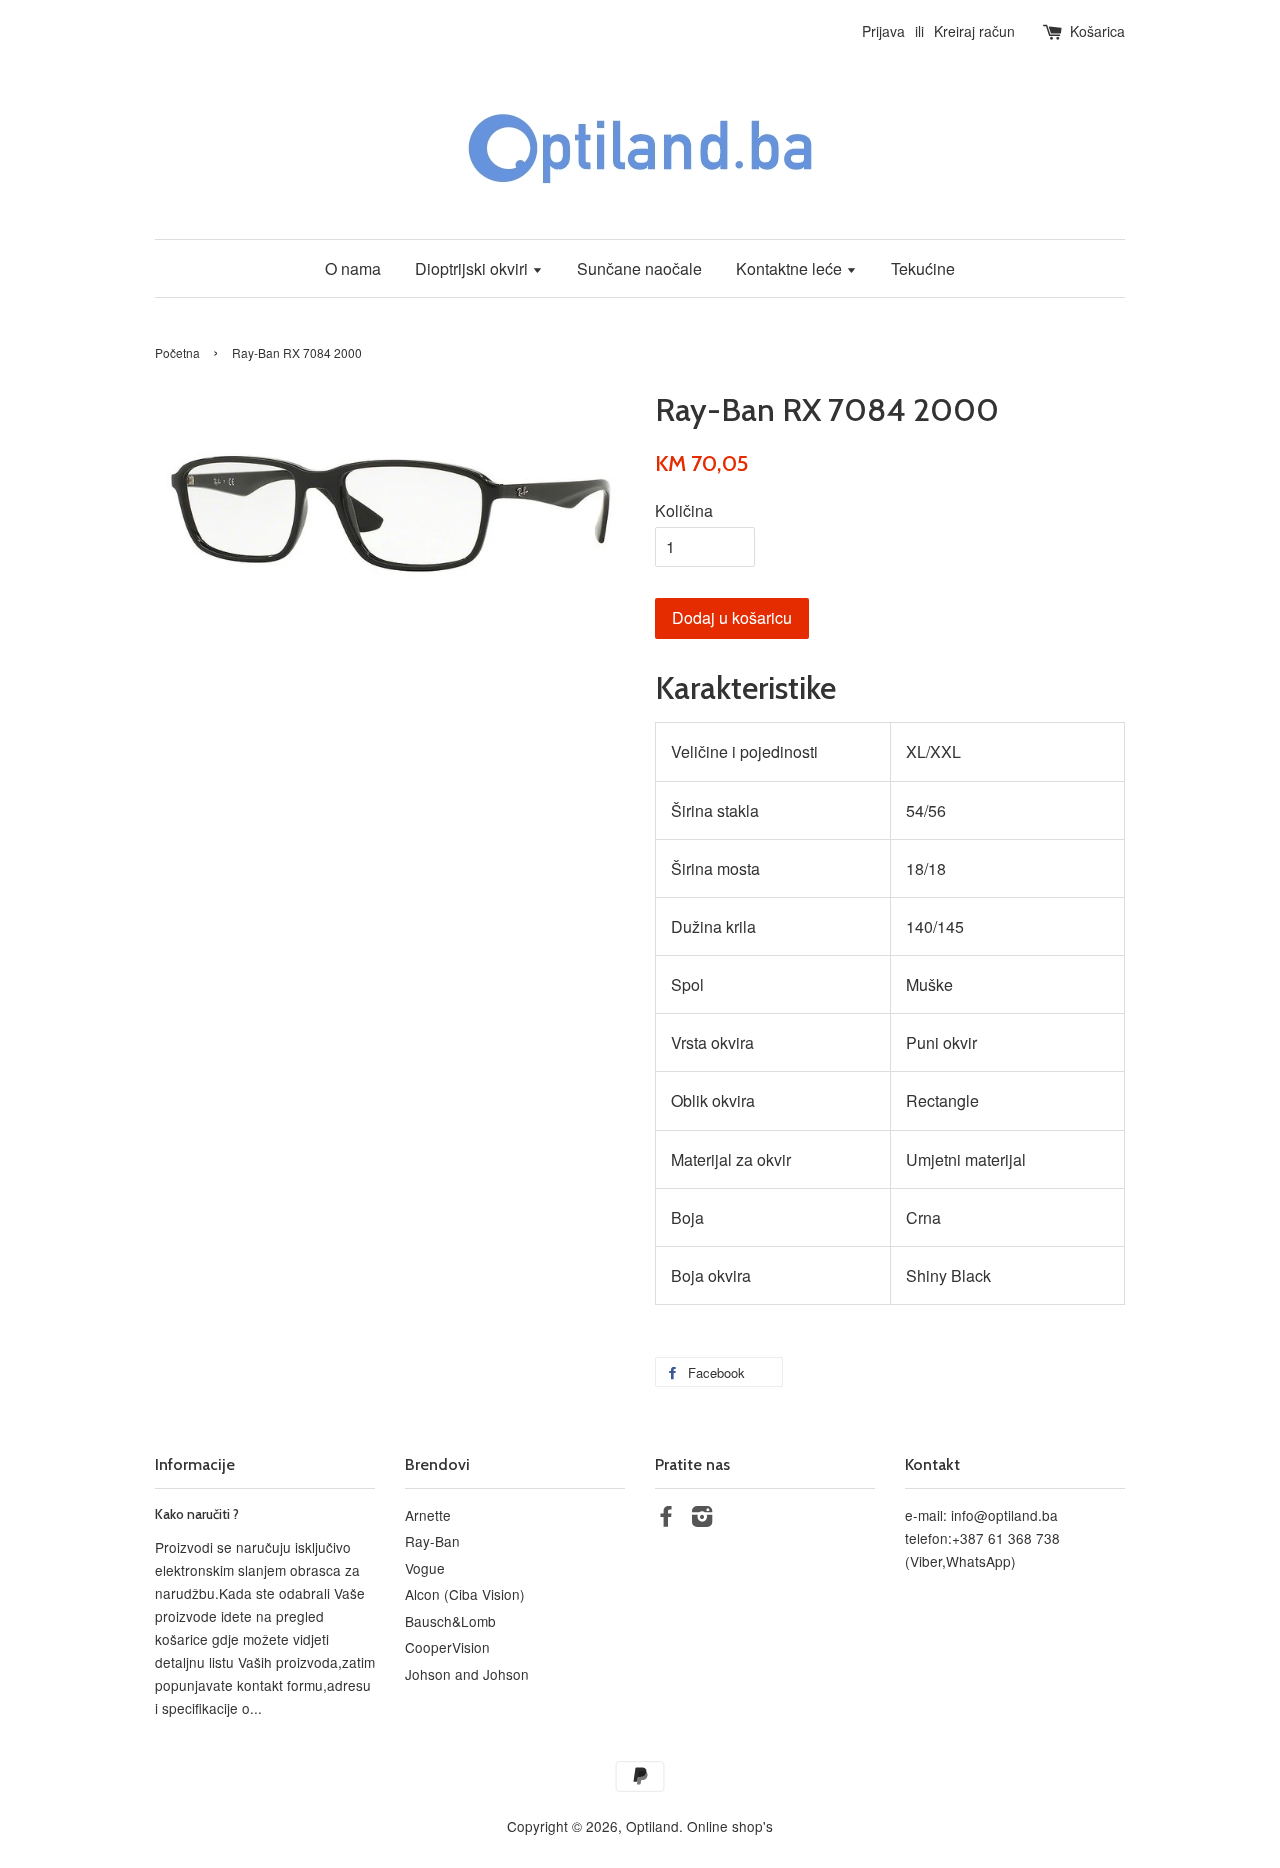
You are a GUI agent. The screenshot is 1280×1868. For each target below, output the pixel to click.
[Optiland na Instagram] (702, 1519)
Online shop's (730, 1826)
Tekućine (923, 268)
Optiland (652, 1826)
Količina (684, 510)
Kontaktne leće (791, 268)
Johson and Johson (467, 1674)
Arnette (428, 1515)
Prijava (883, 31)
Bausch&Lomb (450, 1621)
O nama (353, 268)
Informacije (195, 1464)
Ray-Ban (432, 1541)
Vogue (425, 1568)
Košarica (1097, 31)
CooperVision (447, 1647)
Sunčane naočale (639, 268)
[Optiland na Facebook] (666, 1519)
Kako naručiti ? (197, 1514)
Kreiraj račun (974, 31)
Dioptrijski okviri (473, 268)
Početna (177, 352)
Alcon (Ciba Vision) (465, 1594)
